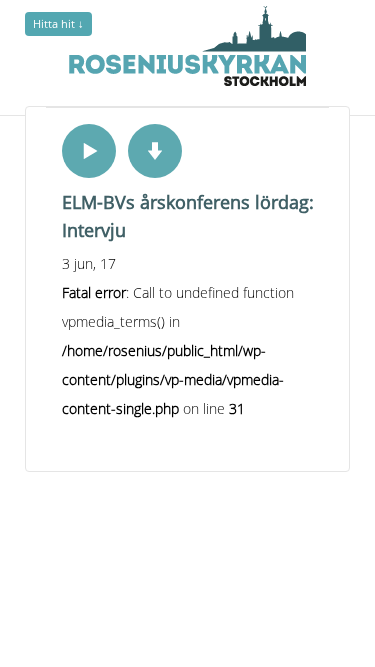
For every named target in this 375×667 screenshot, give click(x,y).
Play (89, 151)
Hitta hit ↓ (58, 23)
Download (155, 151)
